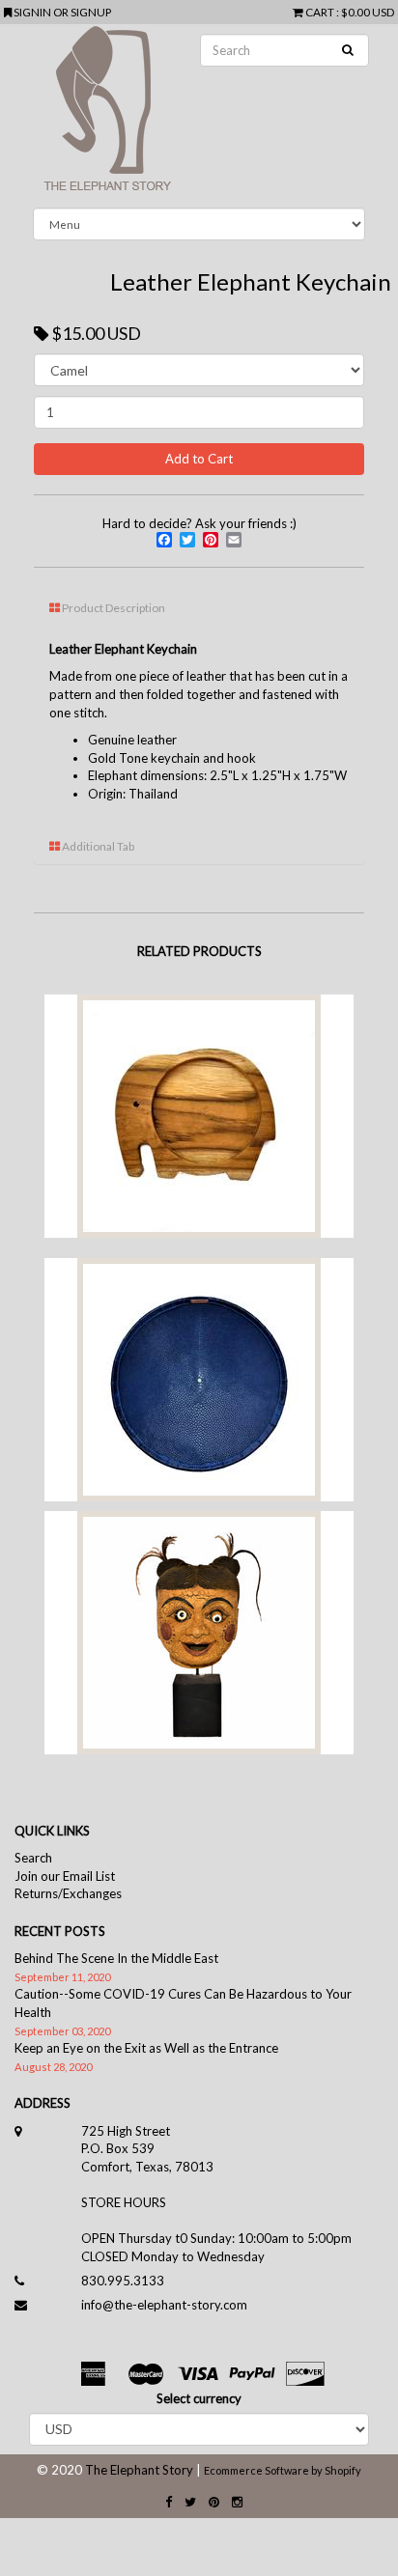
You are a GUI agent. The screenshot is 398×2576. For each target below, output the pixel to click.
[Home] (199, 116)
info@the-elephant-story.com (164, 2305)
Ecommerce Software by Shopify (283, 2470)
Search (33, 1858)
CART (320, 12)
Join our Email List (65, 1876)
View (198, 1138)
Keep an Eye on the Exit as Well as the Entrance (146, 2048)
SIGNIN (33, 12)
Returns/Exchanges (68, 1893)
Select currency (199, 2398)
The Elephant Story (139, 2470)
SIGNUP (91, 12)
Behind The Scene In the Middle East (116, 1958)
